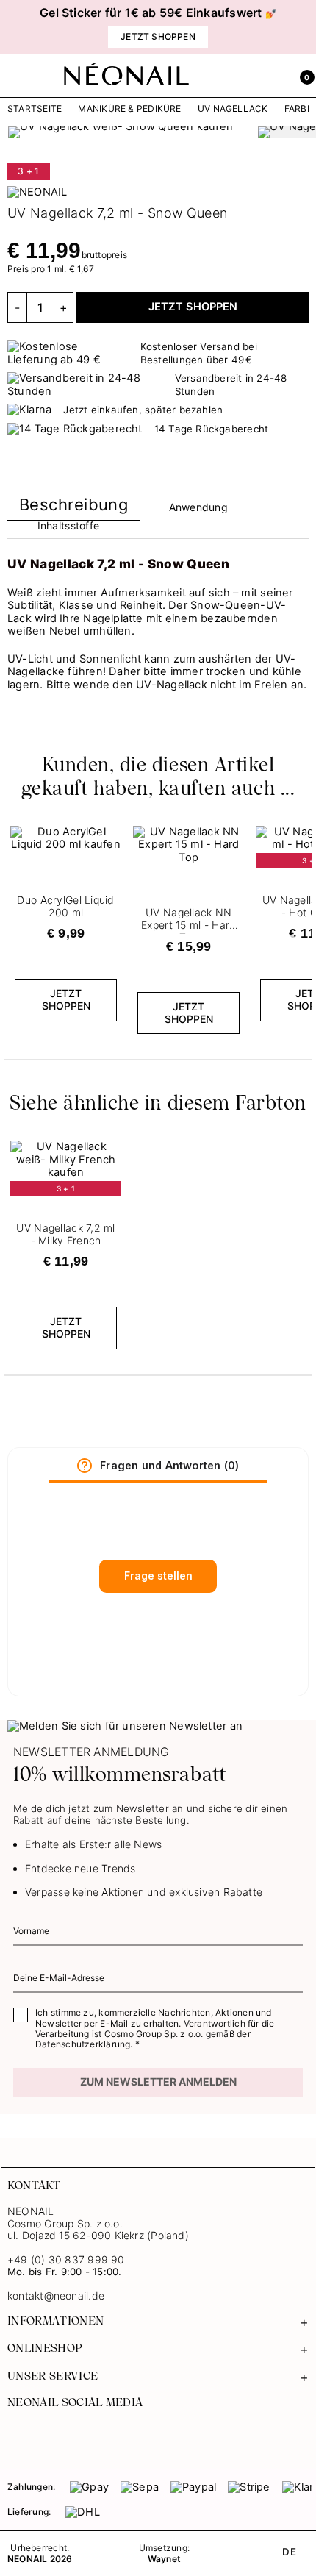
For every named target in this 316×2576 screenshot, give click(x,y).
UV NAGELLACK (233, 109)
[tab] (73, 508)
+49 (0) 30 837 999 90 (66, 2259)
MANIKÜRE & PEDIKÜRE (129, 109)
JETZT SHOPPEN (193, 307)
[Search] (238, 76)
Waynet (164, 2559)
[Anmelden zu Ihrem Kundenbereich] (270, 76)
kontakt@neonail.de (56, 2296)
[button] (302, 76)
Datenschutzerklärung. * (87, 2044)
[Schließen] (305, 27)
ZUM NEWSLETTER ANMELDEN (158, 2081)
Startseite (35, 109)
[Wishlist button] (112, 831)
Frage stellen (158, 1576)
